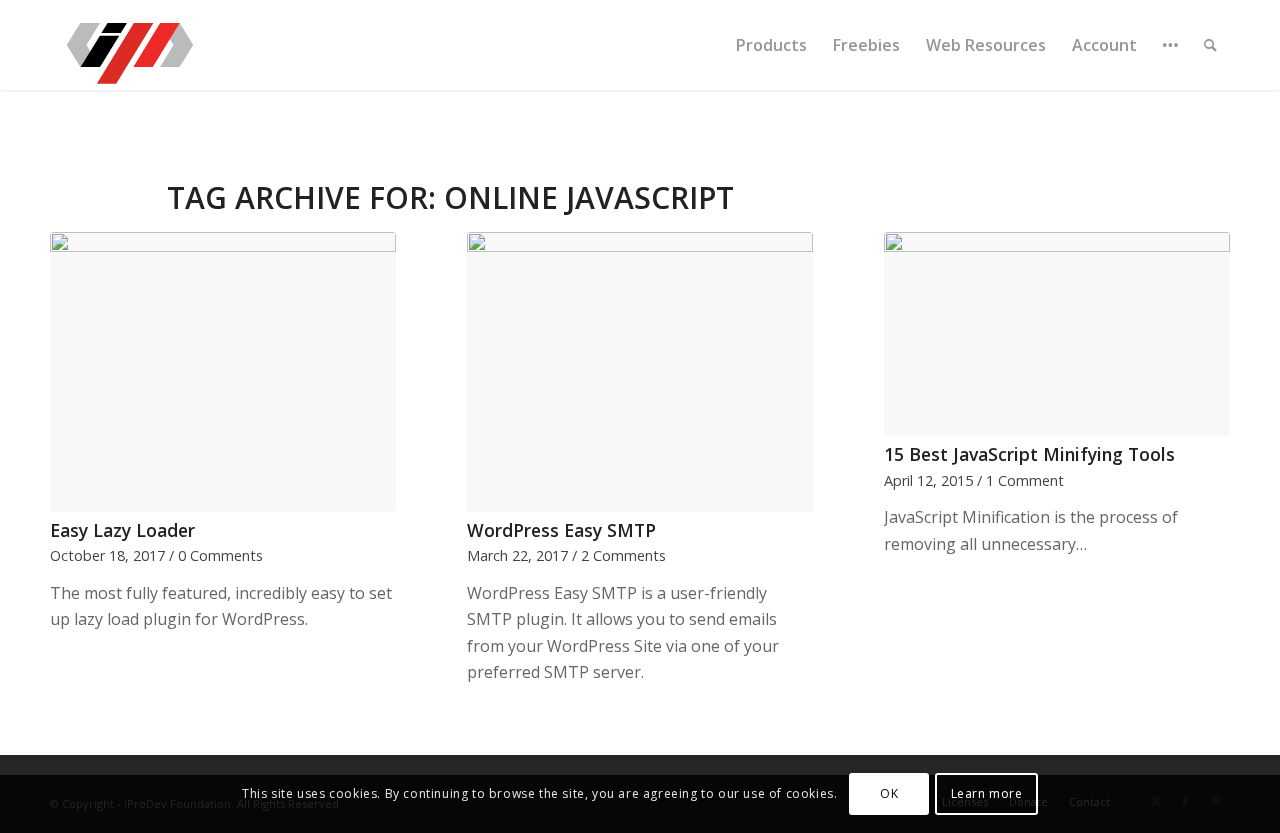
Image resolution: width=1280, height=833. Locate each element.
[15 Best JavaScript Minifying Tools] (1057, 334)
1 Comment (1025, 480)
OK (889, 793)
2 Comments (623, 555)
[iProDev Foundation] (130, 45)
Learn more (987, 793)
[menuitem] (771, 45)
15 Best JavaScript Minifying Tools (1029, 454)
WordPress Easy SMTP (561, 530)
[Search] (1210, 45)
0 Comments (220, 555)
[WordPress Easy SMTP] (640, 372)
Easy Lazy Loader (122, 530)
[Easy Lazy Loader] (223, 372)
